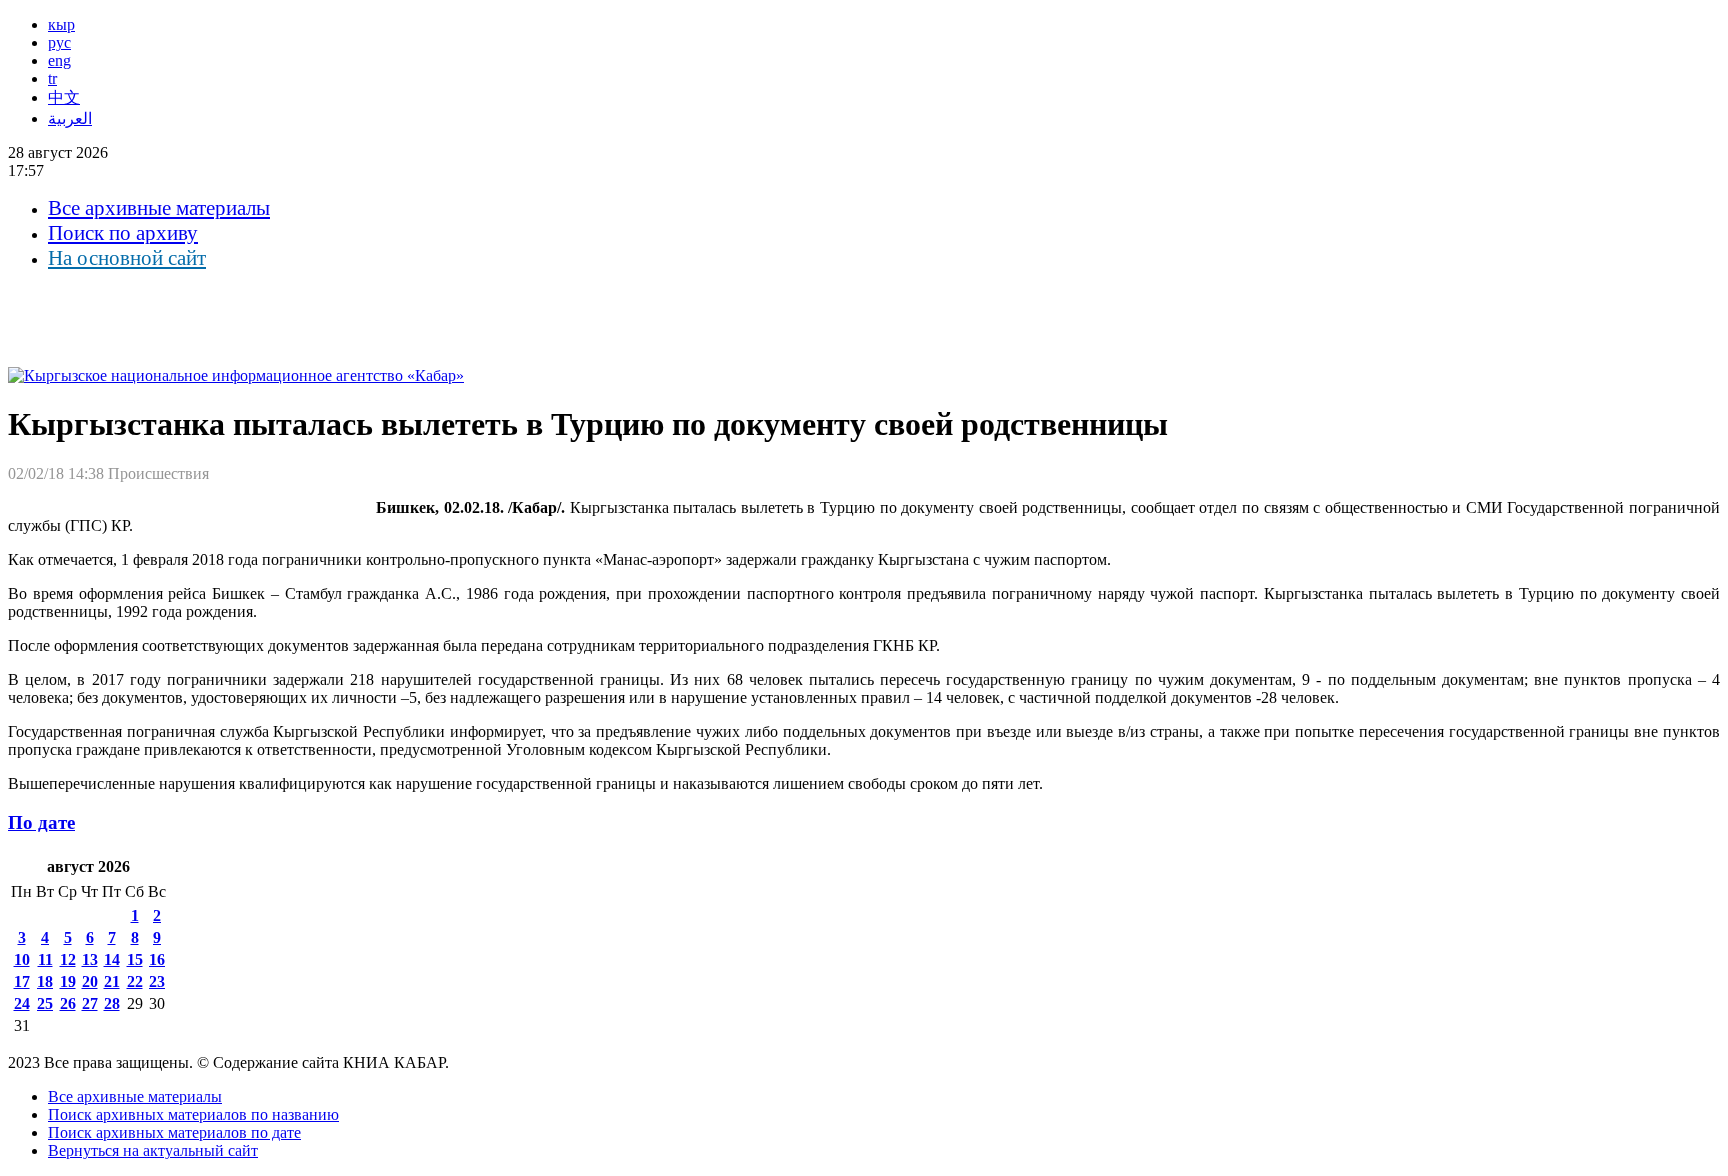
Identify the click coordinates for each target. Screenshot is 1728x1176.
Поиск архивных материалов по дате (174, 1132)
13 (90, 959)
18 (45, 981)
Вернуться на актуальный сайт (153, 1150)
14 (112, 959)
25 (45, 1003)
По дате (41, 822)
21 (112, 981)
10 (22, 959)
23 (157, 981)
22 (135, 981)
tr (52, 78)
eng (59, 60)
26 (68, 1003)
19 (68, 981)
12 (68, 959)
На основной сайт (127, 258)
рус (59, 42)
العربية (70, 118)
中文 (64, 97)
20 (90, 981)
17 (22, 981)
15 (135, 959)
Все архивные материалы (159, 208)
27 (90, 1003)
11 (45, 959)
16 (157, 959)
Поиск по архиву (123, 233)
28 (112, 1003)
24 (22, 1003)
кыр (61, 24)
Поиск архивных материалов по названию (193, 1114)
